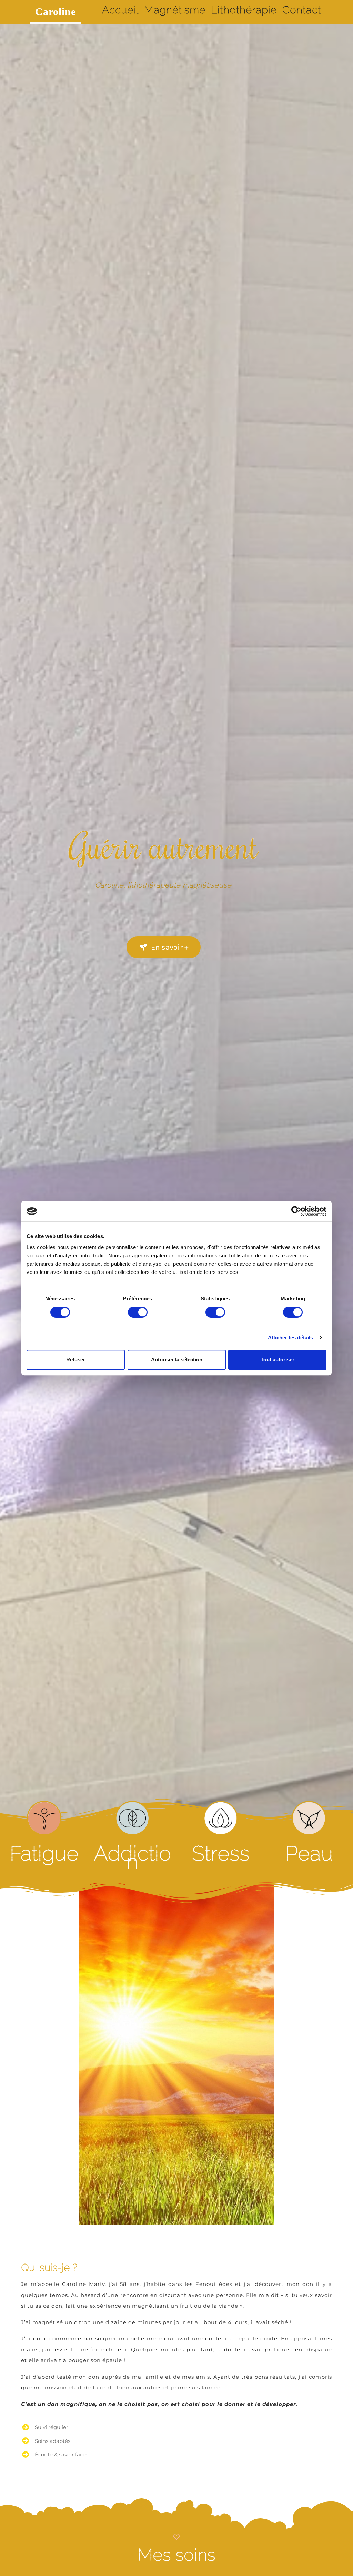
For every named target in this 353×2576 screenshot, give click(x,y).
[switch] (138, 1312)
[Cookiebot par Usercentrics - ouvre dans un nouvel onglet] (296, 1211)
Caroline (56, 12)
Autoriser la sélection (177, 1360)
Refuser (76, 1360)
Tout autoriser (278, 1360)
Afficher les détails (291, 1337)
